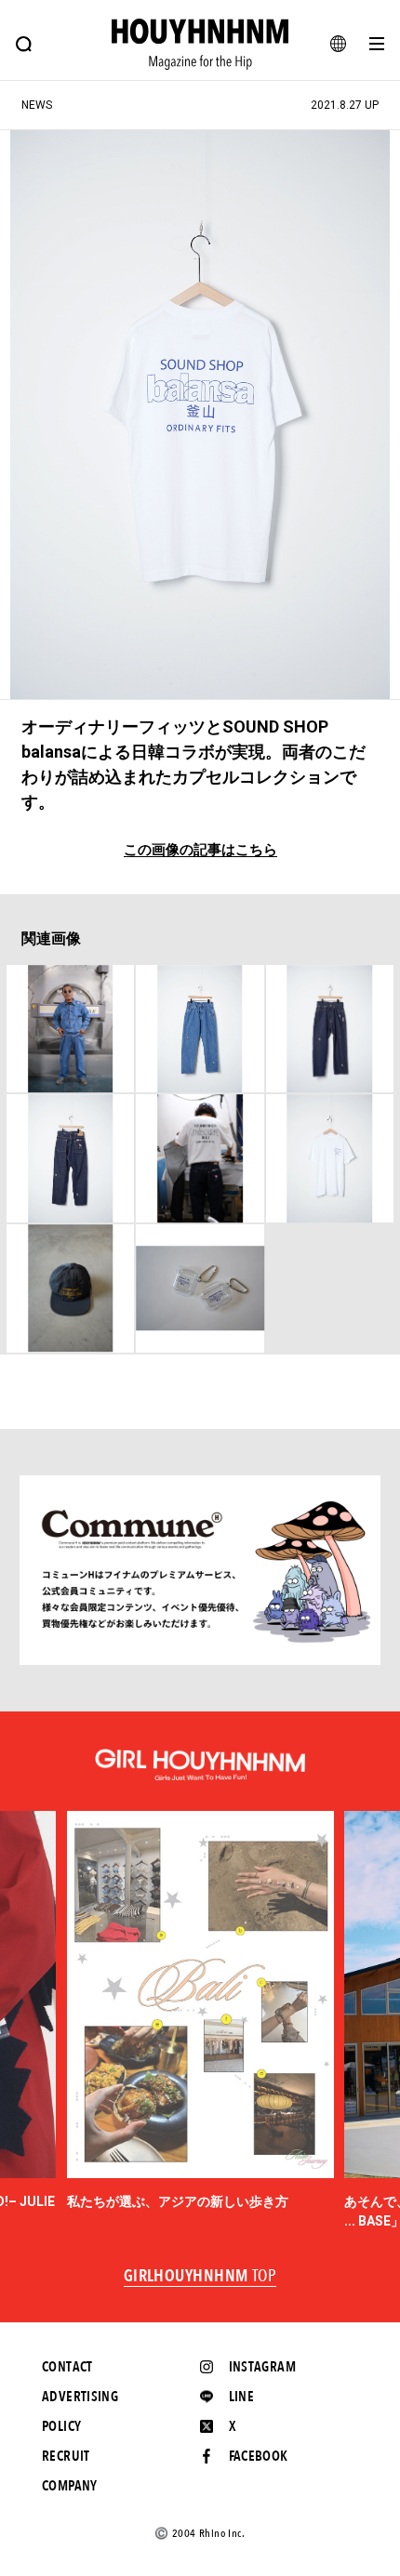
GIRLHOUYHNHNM (200, 2277)
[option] (200, 2011)
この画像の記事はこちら (200, 850)
